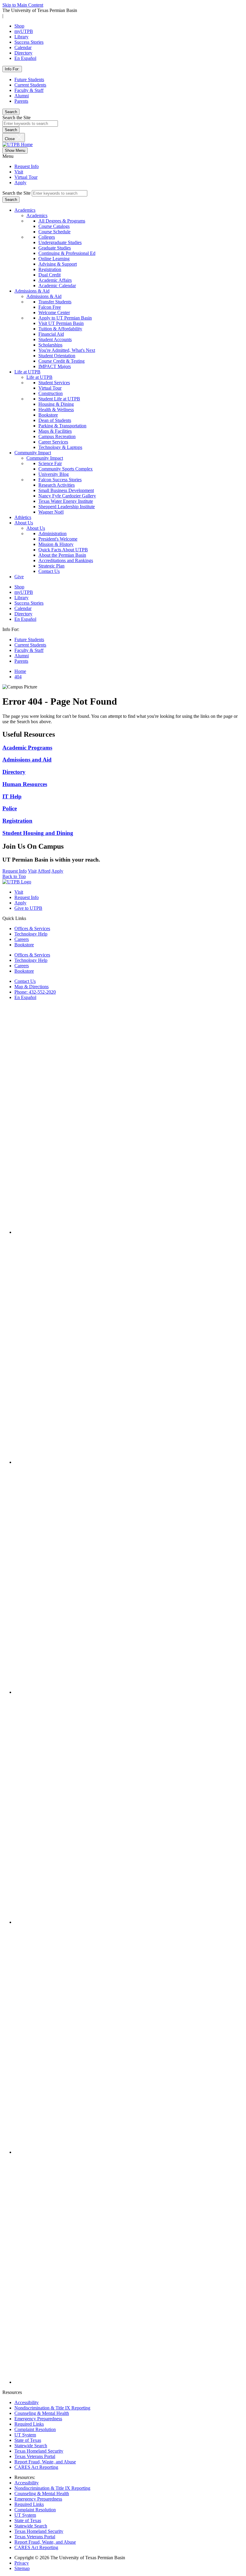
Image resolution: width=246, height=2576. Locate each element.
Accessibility (27, 2402)
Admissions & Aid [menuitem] (44, 296)
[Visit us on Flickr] (129, 2382)
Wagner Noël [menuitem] (51, 512)
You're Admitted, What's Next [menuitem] (67, 350)
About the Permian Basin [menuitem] (62, 555)
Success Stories (29, 42)
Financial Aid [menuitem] (51, 334)
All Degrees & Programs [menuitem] (62, 221)
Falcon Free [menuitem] (50, 307)
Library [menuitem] (21, 598)
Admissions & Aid (32, 291)
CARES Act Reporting (36, 2467)
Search (11, 112)
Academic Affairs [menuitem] (55, 280)
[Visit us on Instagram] (129, 1462)
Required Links (29, 2424)
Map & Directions (31, 987)
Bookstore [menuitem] (48, 415)
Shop (19, 26)
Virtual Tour (26, 177)
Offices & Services (32, 928)
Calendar (23, 47)
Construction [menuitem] (51, 393)
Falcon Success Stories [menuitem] (60, 480)
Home (20, 671)
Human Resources (25, 784)
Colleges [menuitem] (47, 237)
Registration (17, 821)
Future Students (29, 80)
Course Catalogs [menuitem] (54, 226)
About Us (24, 523)
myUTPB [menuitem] (24, 592)
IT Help (12, 796)
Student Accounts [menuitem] (55, 339)
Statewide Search (31, 2446)
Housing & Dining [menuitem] (56, 404)
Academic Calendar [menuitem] (57, 286)
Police (10, 808)
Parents (21, 101)
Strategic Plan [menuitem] (51, 566)
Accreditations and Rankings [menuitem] (66, 560)
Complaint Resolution (35, 2429)
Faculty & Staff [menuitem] (29, 650)
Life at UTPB (27, 372)
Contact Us (25, 981)
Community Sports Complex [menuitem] (66, 469)
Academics (25, 210)
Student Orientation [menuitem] (57, 356)
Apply (20, 183)
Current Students (30, 85)
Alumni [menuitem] (22, 656)
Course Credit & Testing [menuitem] (61, 361)
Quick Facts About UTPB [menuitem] (63, 550)
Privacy (22, 2563)
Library (21, 37)
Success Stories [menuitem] (29, 603)
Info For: (12, 69)
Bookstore (24, 945)
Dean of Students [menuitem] (55, 420)
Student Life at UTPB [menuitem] (59, 399)
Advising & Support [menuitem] (58, 264)
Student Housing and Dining (38, 833)
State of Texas (28, 2440)
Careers (22, 939)
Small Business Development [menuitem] (66, 490)
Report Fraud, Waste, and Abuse (45, 2462)
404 (18, 677)
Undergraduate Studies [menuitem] (60, 242)
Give (19, 577)
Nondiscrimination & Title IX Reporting (52, 2408)
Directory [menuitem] (23, 614)
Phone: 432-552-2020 (35, 992)
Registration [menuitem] (50, 269)
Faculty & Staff (29, 90)
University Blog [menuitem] (54, 474)
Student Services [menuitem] (54, 383)
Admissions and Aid (27, 760)
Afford (44, 871)
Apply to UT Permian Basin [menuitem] (65, 318)
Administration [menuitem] (52, 533)
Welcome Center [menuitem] (54, 312)
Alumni (22, 96)
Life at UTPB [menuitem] (39, 377)
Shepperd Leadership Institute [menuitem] (67, 507)
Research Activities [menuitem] (57, 485)
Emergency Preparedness (38, 2419)
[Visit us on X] (129, 1692)
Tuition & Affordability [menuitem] (60, 329)
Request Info (27, 166)
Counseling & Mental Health (42, 2413)
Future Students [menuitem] (29, 640)
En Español (25, 58)
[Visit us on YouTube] (129, 1922)
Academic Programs (27, 748)
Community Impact (33, 453)
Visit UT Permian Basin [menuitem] (61, 323)
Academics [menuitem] (37, 215)
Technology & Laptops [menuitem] (60, 447)
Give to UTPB (28, 908)
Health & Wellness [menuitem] (56, 410)
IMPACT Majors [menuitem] (55, 366)
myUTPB (24, 31)
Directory (23, 53)
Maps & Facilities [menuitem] (55, 431)
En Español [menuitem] (25, 619)
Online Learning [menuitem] (54, 259)
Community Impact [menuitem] (45, 458)
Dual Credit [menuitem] (49, 275)
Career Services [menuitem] (53, 442)
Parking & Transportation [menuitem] (62, 426)
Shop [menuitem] (19, 587)
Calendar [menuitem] (23, 608)
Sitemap (22, 2568)
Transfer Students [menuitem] (55, 302)
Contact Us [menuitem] (49, 571)
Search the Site (16, 118)
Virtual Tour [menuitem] (50, 388)
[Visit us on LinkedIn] (129, 2152)
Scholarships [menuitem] (50, 345)
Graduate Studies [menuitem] (55, 248)
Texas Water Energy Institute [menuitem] (66, 501)
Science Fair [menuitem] (50, 463)
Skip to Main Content (23, 5)
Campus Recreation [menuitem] (57, 436)
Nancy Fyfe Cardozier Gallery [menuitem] (67, 496)
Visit (19, 172)
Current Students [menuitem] (30, 645)
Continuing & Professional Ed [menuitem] (67, 253)
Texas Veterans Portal (35, 2456)
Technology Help (31, 934)
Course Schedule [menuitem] (54, 232)
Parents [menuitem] (21, 661)
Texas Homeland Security (39, 2451)
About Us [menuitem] (36, 528)
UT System (25, 2435)
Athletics (23, 517)
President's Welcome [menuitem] (58, 539)
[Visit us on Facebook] (129, 1232)
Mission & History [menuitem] (56, 544)
